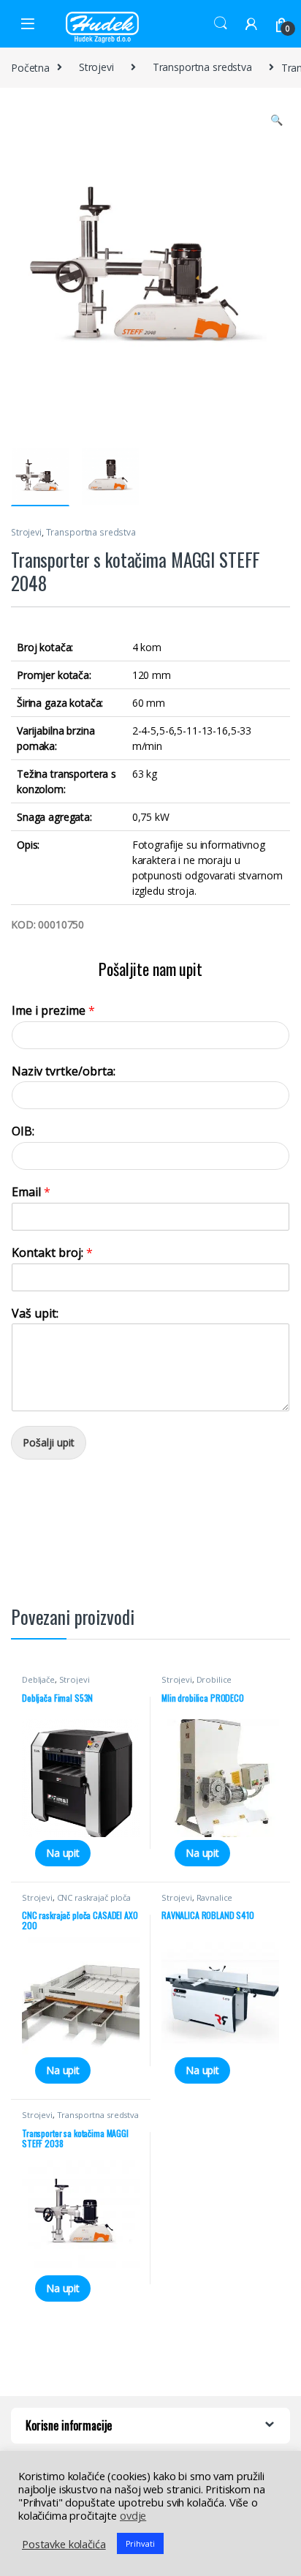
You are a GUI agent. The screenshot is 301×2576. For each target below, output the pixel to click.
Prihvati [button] (140, 2543)
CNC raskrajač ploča (94, 1897)
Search (221, 23)
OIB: (23, 1131)
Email (31, 1192)
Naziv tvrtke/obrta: (64, 1071)
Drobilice (214, 1679)
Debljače (38, 1679)
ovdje (133, 2515)
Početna (30, 67)
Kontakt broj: (52, 1253)
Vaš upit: (35, 1314)
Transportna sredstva (202, 67)
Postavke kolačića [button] (64, 2544)
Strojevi (96, 67)
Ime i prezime (53, 1011)
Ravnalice (215, 1897)
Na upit (63, 1853)
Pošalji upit (49, 1442)
